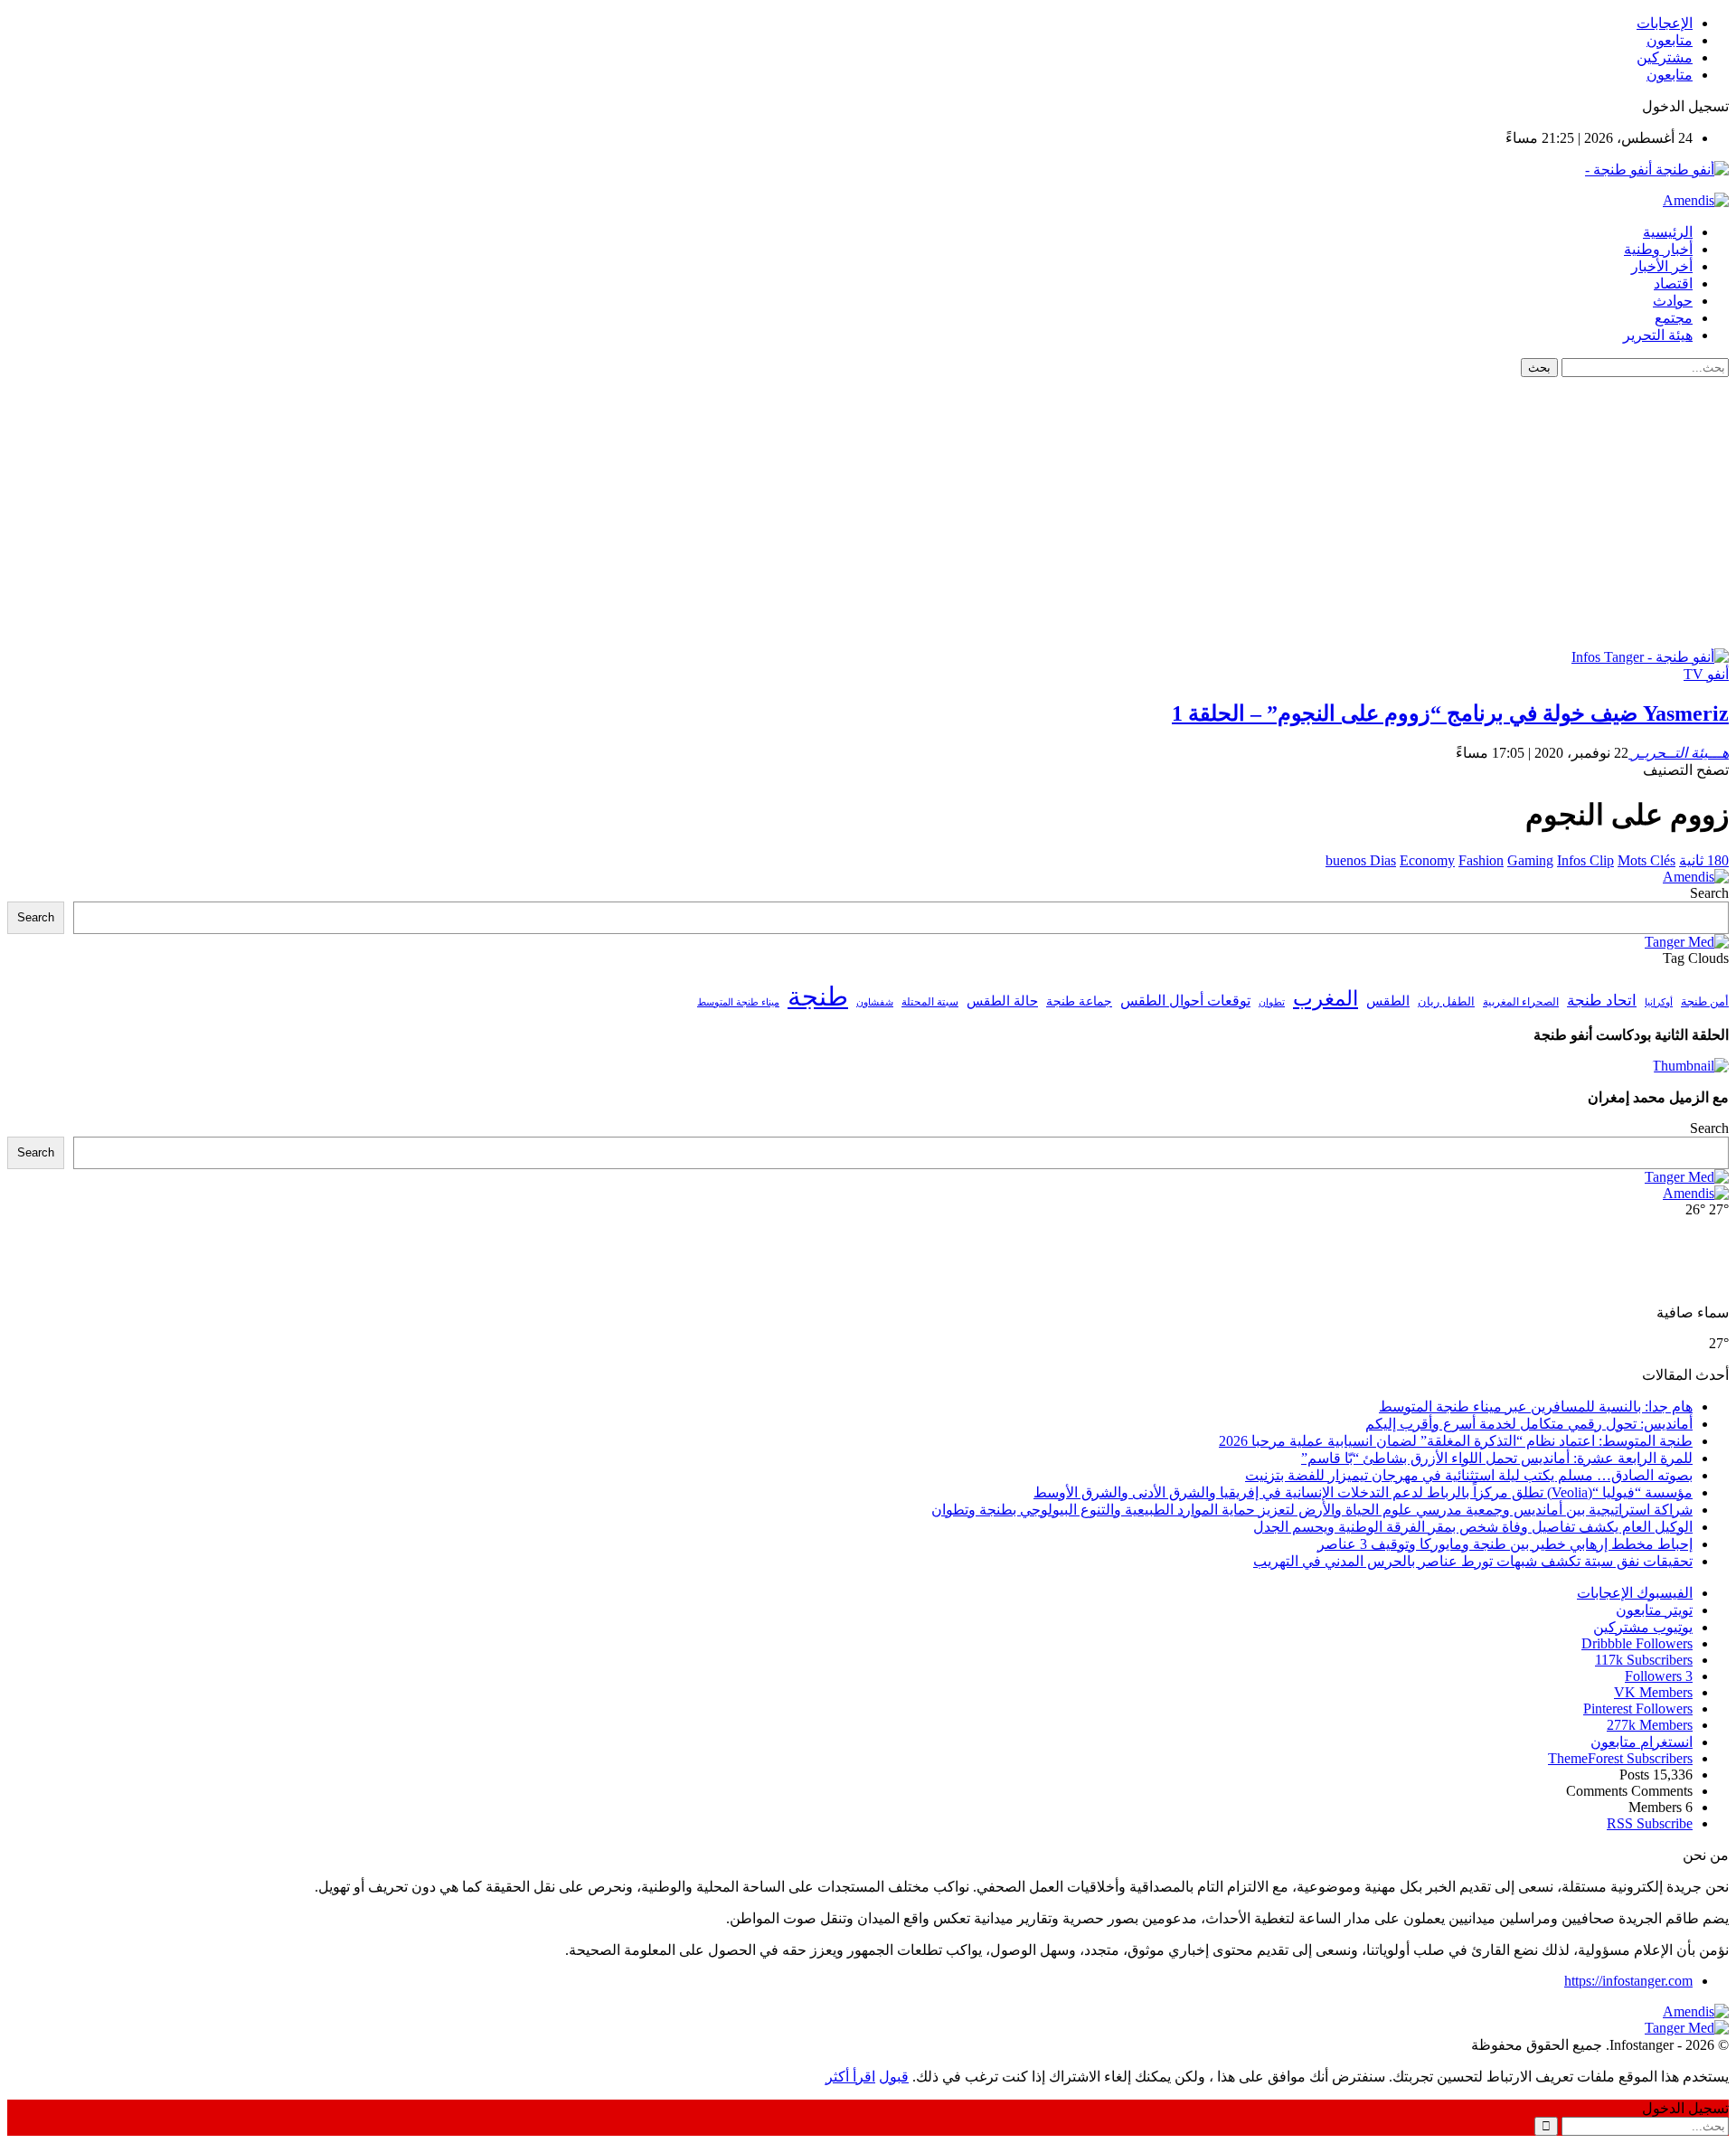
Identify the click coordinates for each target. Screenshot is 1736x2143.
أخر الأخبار (1662, 266)
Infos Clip (1585, 860)
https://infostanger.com (1628, 1981)
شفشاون (875, 1002)
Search (1709, 893)
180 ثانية (1704, 860)
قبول (894, 2077)
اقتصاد (1673, 283)
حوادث (1673, 301)
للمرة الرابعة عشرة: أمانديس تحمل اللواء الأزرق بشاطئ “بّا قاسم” (1497, 1458)
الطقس (1388, 1001)
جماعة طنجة (1079, 1001)
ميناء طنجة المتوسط (738, 1002)
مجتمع (1674, 318)
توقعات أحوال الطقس (1185, 1001)
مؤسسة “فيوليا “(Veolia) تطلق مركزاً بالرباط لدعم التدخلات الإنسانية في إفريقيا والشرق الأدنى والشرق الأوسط (1363, 1492)
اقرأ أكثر (850, 2077)
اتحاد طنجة (1602, 1001)
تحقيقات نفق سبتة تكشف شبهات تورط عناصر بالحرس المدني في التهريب (1473, 1561)
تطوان (1272, 1002)
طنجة (818, 996)
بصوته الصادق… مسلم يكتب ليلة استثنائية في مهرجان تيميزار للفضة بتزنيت (1469, 1475)
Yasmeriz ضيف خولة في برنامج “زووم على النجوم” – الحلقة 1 (1450, 713)
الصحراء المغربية (1521, 1002)
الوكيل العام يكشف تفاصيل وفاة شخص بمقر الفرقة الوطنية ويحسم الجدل (1473, 1527)
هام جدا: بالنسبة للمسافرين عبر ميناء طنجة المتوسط (1536, 1407)
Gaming (1530, 860)
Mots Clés (1646, 860)
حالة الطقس (1002, 1001)
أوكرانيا (1659, 1002)
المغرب (1326, 999)
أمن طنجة (1705, 1002)
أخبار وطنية (1658, 249)
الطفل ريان (1446, 1002)
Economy (1427, 860)
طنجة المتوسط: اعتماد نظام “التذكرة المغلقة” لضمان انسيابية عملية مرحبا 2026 (1456, 1441)
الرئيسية (1668, 232)
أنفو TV (1706, 674)
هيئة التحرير (1658, 335)
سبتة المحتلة (930, 1002)
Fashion (1481, 860)
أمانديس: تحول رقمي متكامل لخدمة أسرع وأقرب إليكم (1529, 1424)
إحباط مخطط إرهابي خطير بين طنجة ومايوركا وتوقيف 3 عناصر (1505, 1544)
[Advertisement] (868, 513)
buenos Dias (1361, 860)
